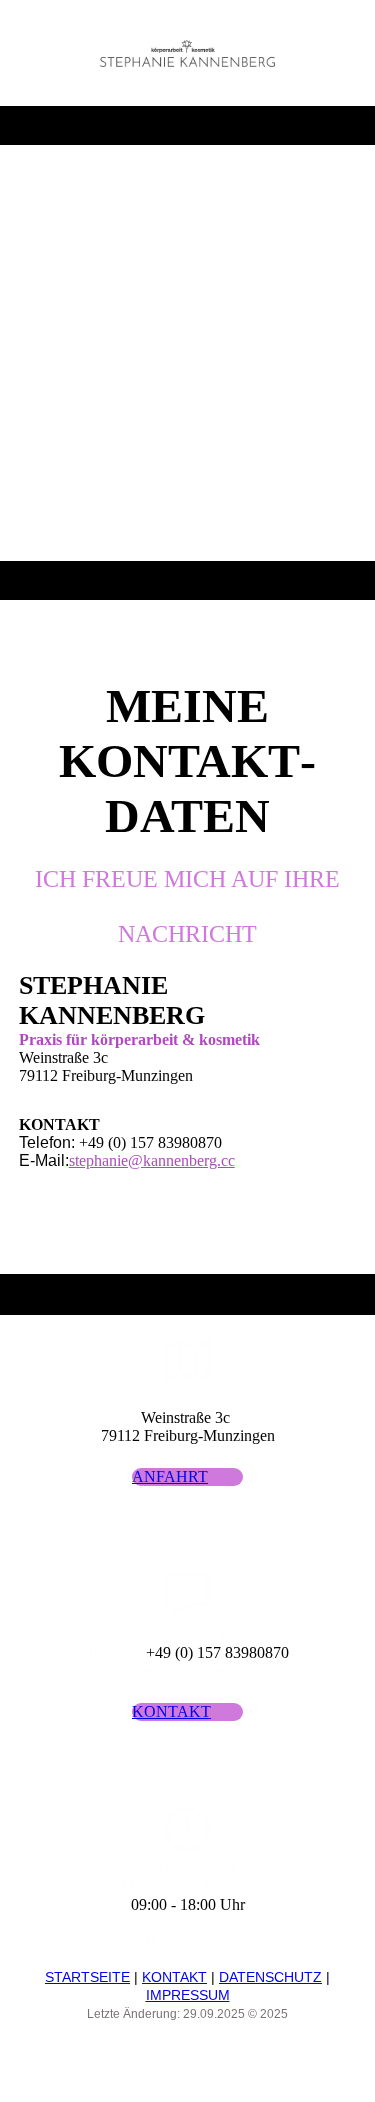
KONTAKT (174, 1977)
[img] (187, 53)
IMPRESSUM (188, 1995)
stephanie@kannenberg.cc (152, 1160)
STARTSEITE (87, 1977)
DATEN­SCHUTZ (270, 1977)
